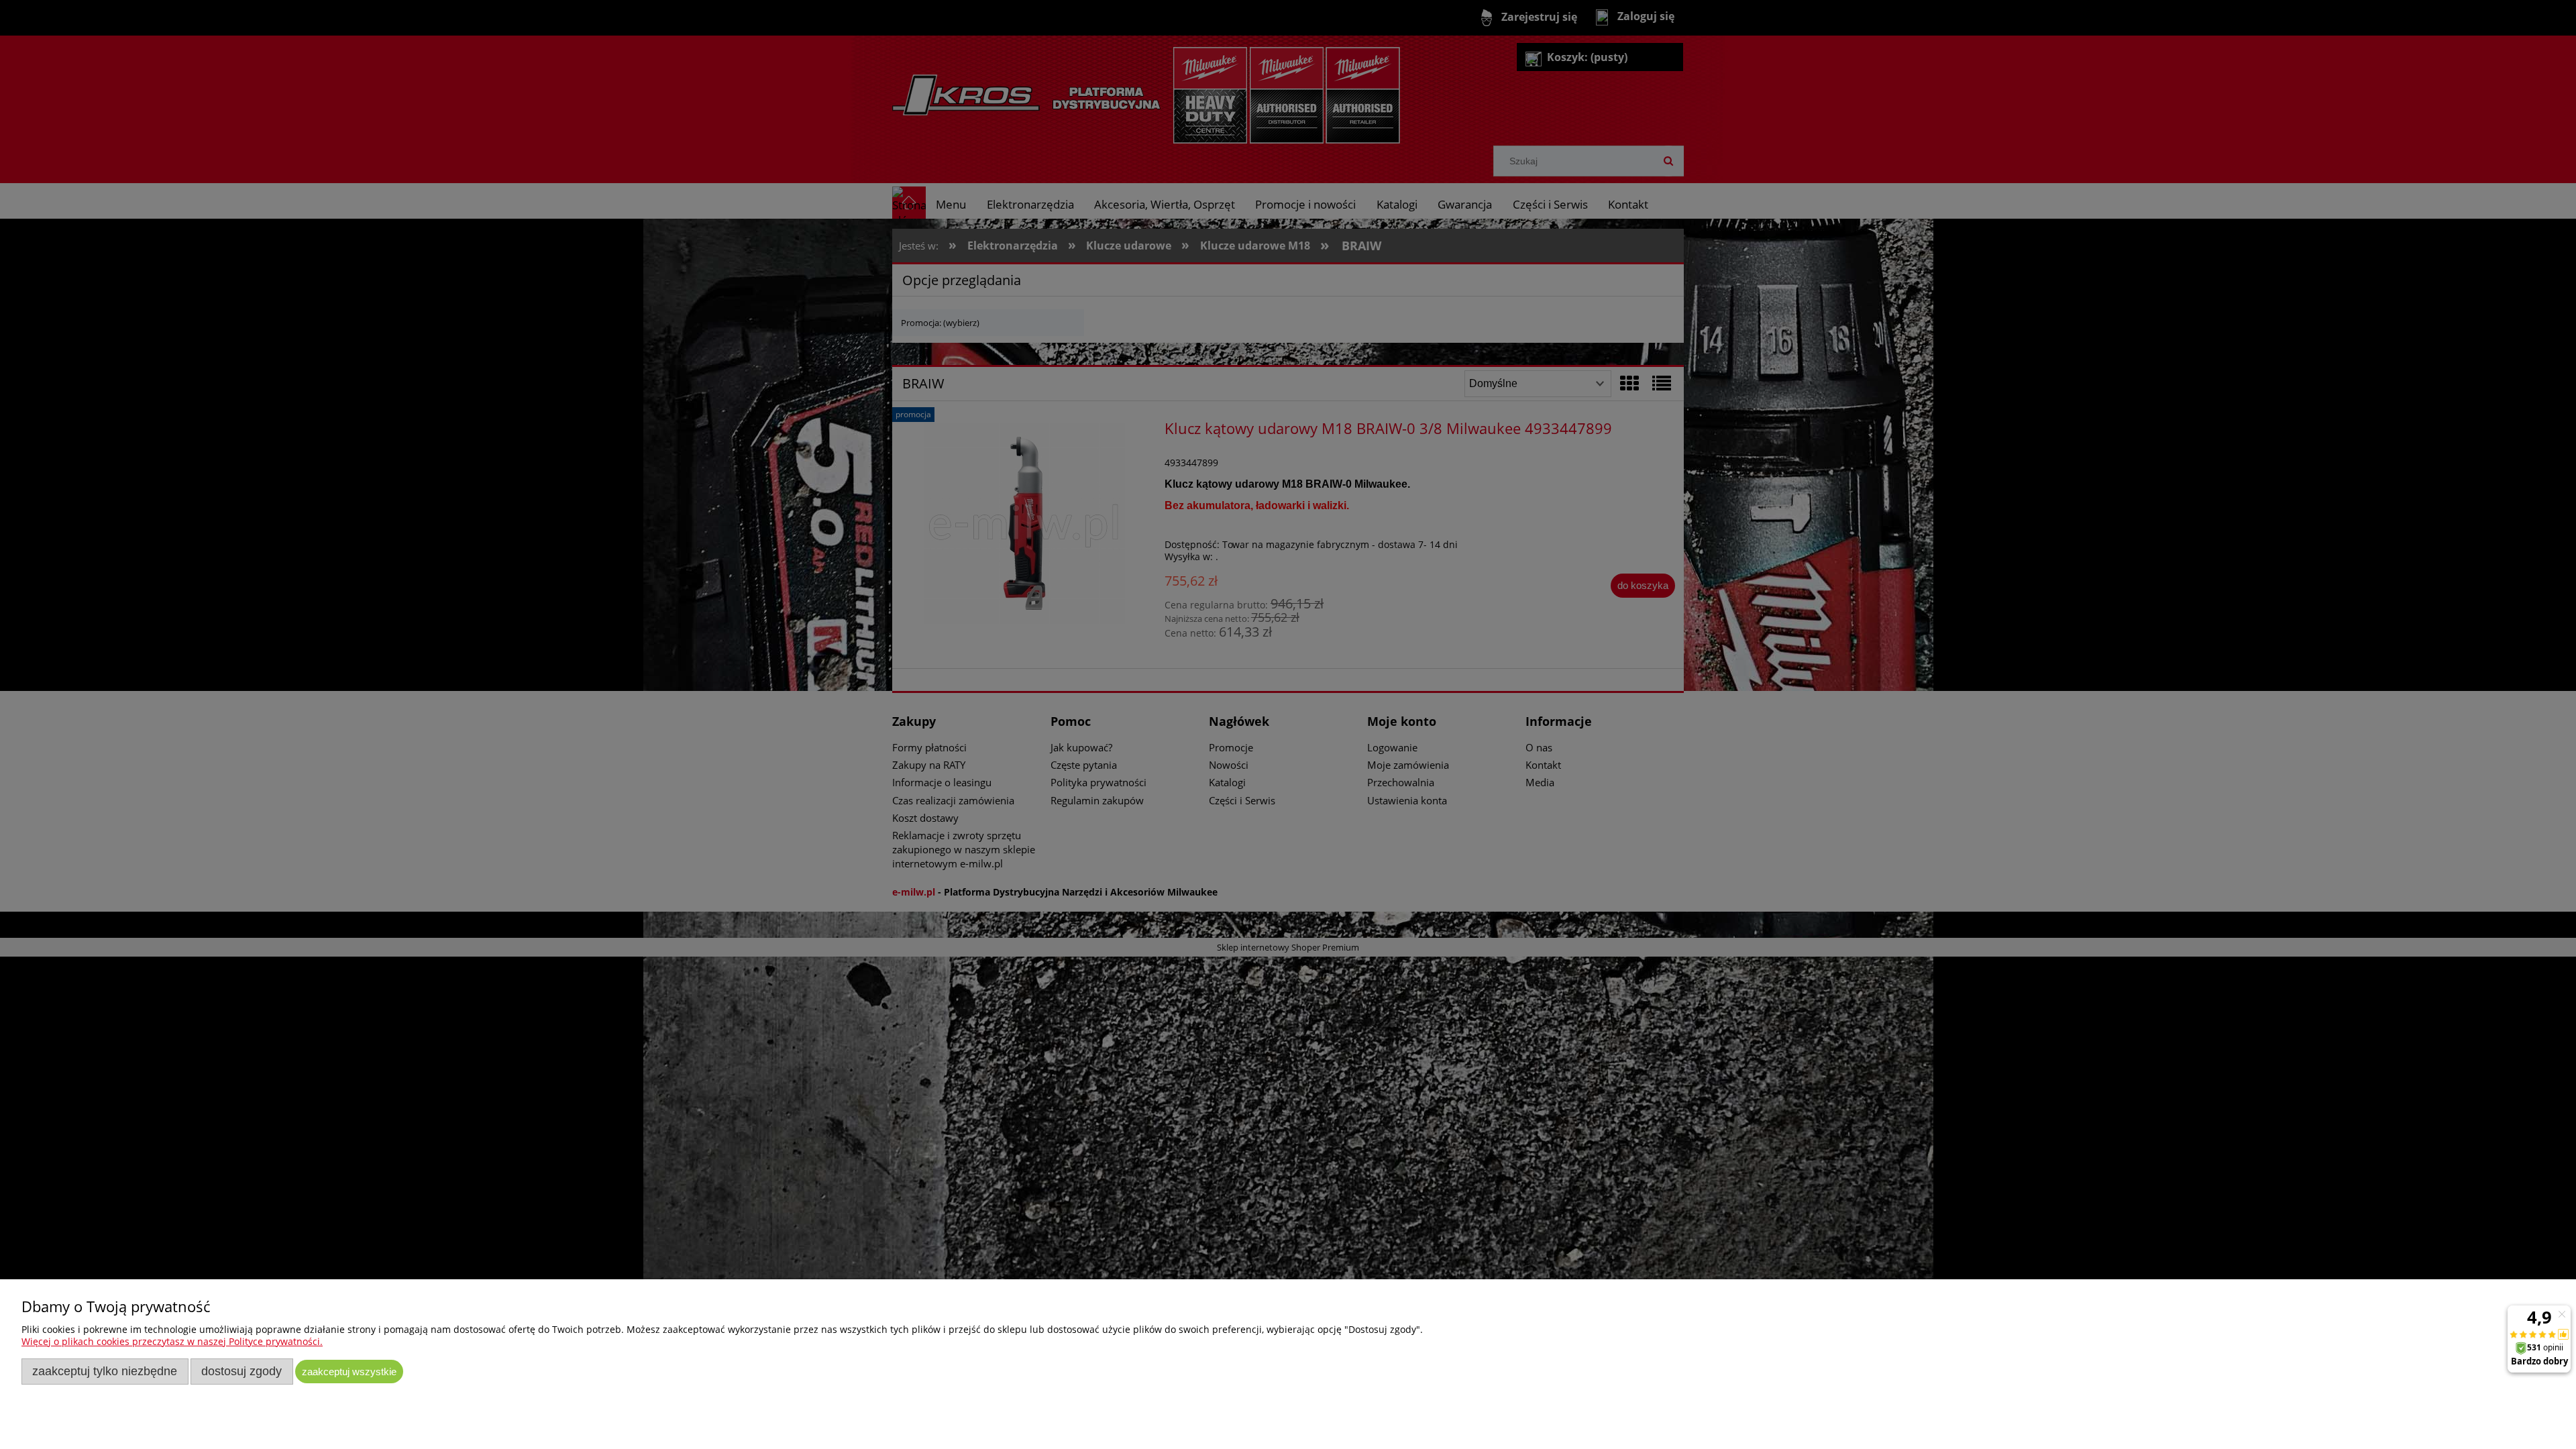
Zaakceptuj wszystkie (349, 1372)
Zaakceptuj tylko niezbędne (105, 1371)
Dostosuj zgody (241, 1371)
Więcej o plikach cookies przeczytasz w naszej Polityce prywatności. (172, 1341)
